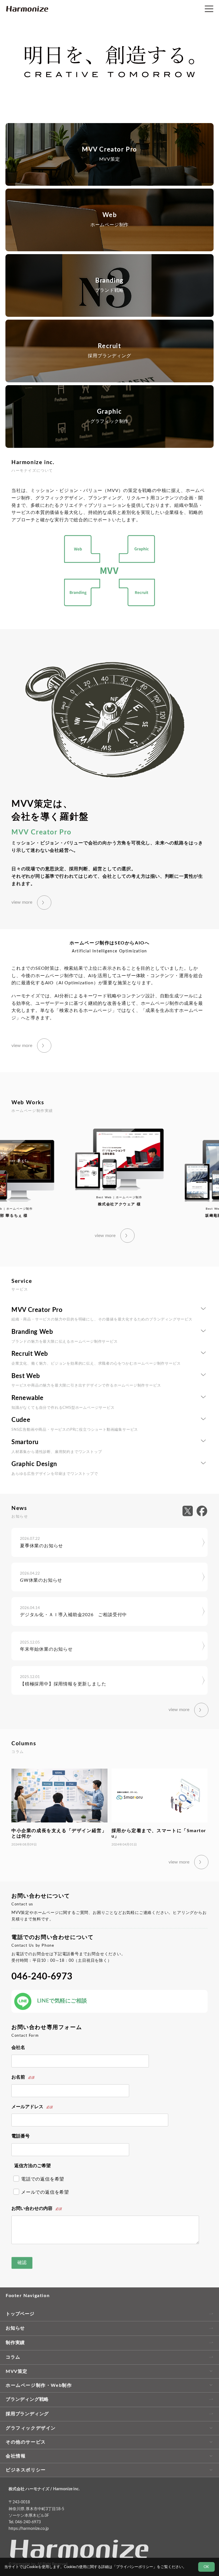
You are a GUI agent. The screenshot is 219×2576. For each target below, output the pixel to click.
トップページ (20, 2314)
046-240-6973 (42, 1977)
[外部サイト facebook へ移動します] (202, 1511)
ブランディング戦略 (27, 2399)
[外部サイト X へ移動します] (189, 1511)
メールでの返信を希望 (45, 2192)
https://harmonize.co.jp (29, 2529)
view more (22, 902)
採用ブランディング (27, 2414)
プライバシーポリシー (135, 2567)
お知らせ (15, 2328)
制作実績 (15, 2343)
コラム (13, 2357)
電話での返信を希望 (43, 2179)
